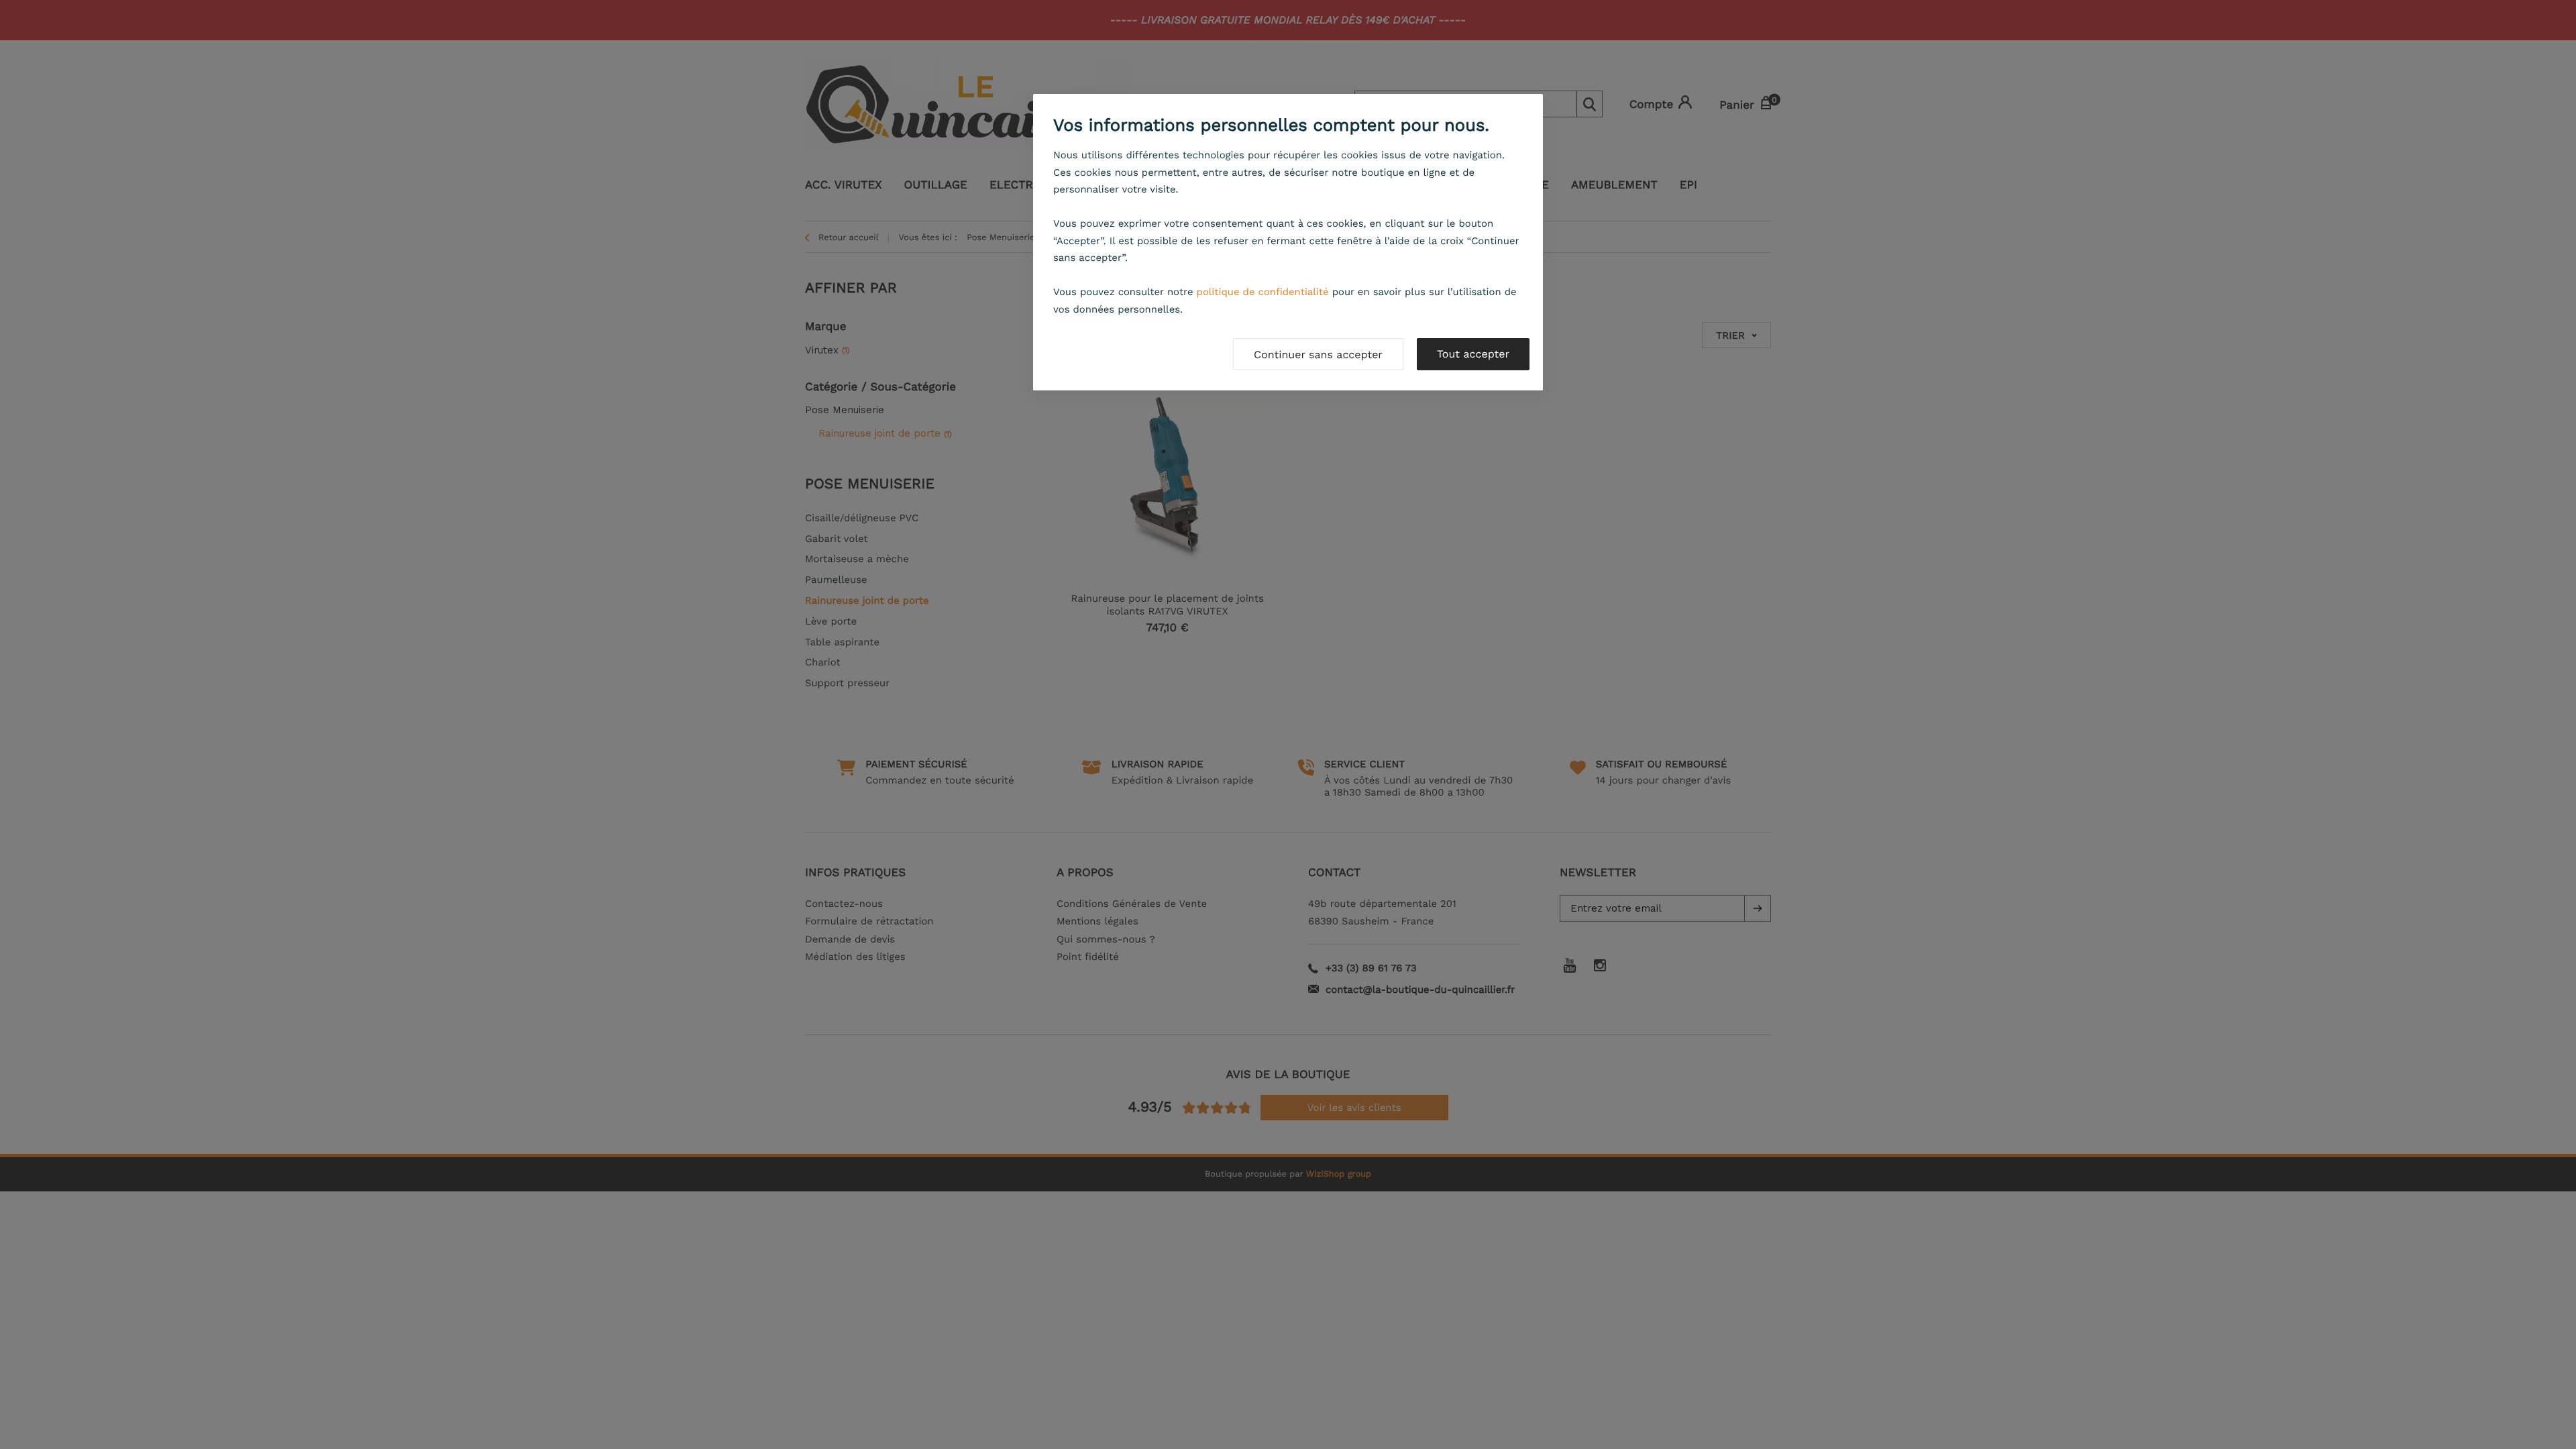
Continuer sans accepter (1318, 355)
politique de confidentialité (1263, 292)
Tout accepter (1473, 354)
